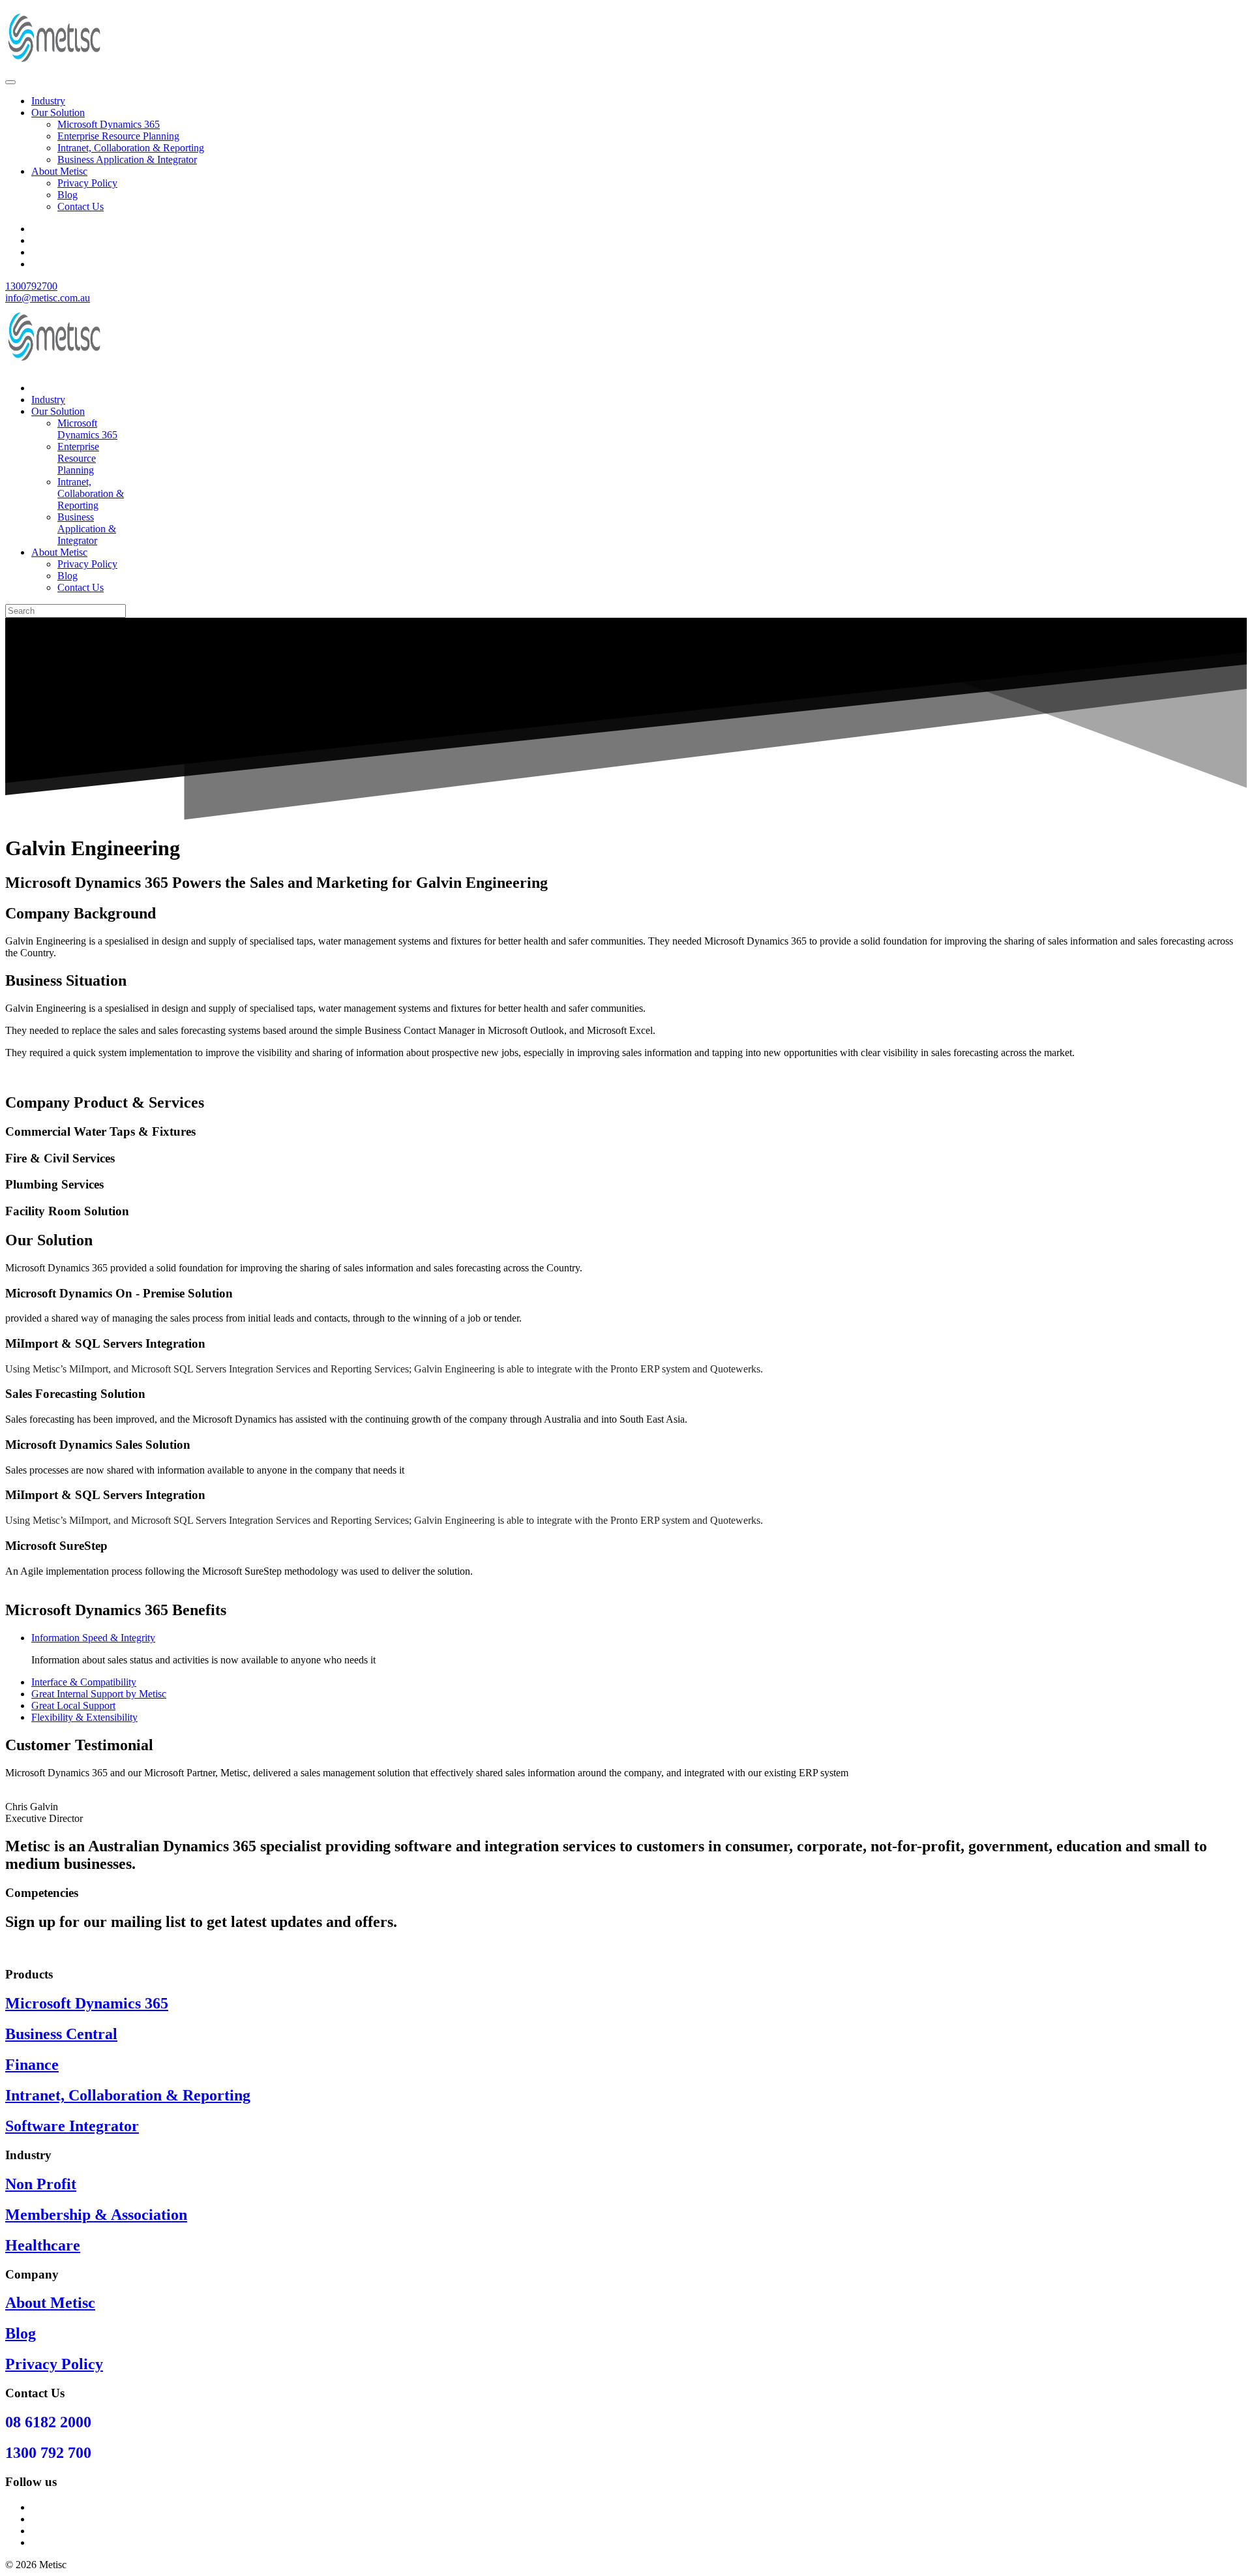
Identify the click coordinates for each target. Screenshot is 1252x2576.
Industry (48, 101)
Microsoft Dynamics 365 (109, 124)
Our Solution (58, 113)
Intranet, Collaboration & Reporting (131, 148)
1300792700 (31, 286)
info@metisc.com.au (48, 298)
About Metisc (59, 171)
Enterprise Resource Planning (118, 136)
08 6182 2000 (48, 2422)
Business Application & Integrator (127, 159)
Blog (67, 195)
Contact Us (81, 206)
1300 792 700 (48, 2453)
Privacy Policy (87, 183)
